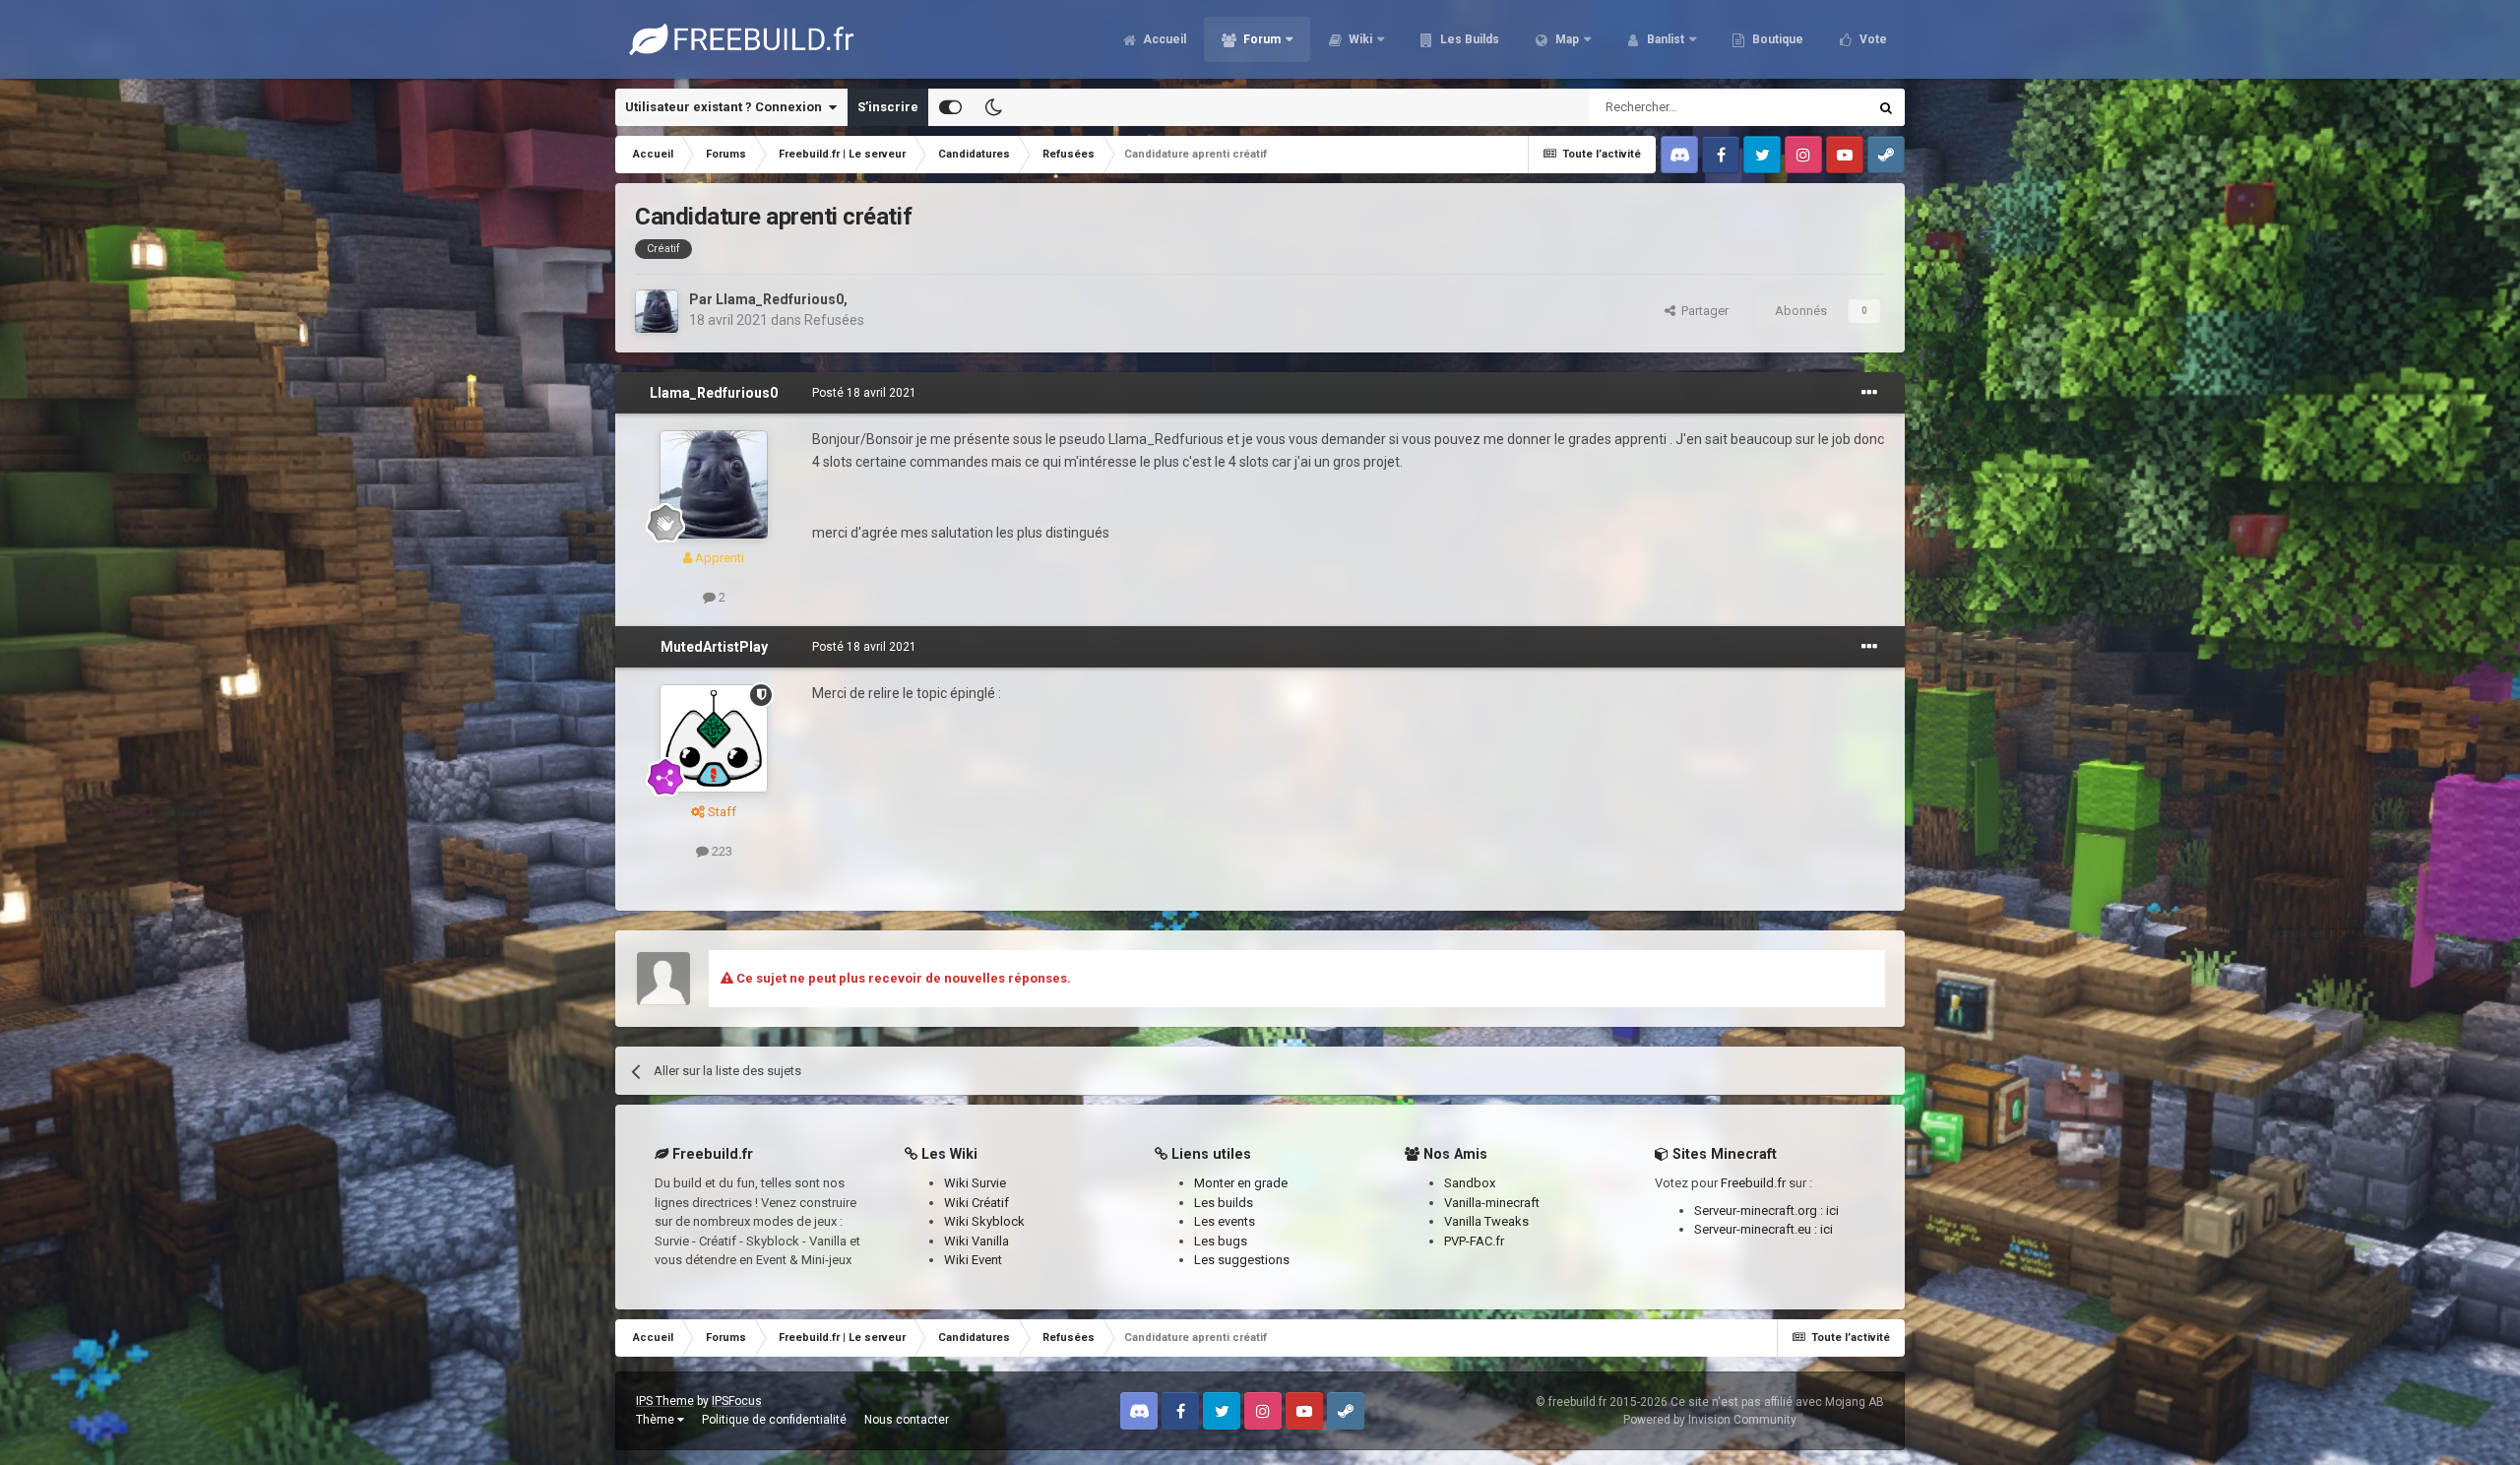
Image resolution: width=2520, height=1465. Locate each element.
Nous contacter (907, 1420)
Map (1566, 39)
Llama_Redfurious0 (780, 299)
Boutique (1776, 39)
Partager (1702, 311)
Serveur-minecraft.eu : (1757, 1229)
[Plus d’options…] (1869, 393)
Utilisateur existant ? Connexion (726, 107)
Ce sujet (1818, 107)
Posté (864, 393)
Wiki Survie (975, 1183)
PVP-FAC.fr (1474, 1241)
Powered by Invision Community (1710, 1420)
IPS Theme (665, 1401)
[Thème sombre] (993, 107)
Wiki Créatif (976, 1203)
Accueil (1163, 39)
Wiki (1359, 39)
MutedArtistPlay (714, 647)
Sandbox (1470, 1183)
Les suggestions (1242, 1260)
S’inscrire (888, 107)
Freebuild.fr (1753, 1183)
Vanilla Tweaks (1486, 1221)
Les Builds (1468, 39)
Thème (657, 1420)
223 (721, 851)
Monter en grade (1241, 1183)
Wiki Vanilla (976, 1241)
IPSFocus (737, 1401)
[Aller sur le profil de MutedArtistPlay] (714, 738)
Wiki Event (973, 1260)
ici (1832, 1210)
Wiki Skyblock (984, 1221)
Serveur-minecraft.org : (1760, 1210)
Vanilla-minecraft (1492, 1203)
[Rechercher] (1886, 107)
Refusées (834, 320)
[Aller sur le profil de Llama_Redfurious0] (657, 311)
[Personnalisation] (950, 107)
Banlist (1664, 39)
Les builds (1224, 1203)
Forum (1260, 39)
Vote (1872, 39)
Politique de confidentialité (774, 1420)
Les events (1225, 1221)
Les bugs (1221, 1241)
